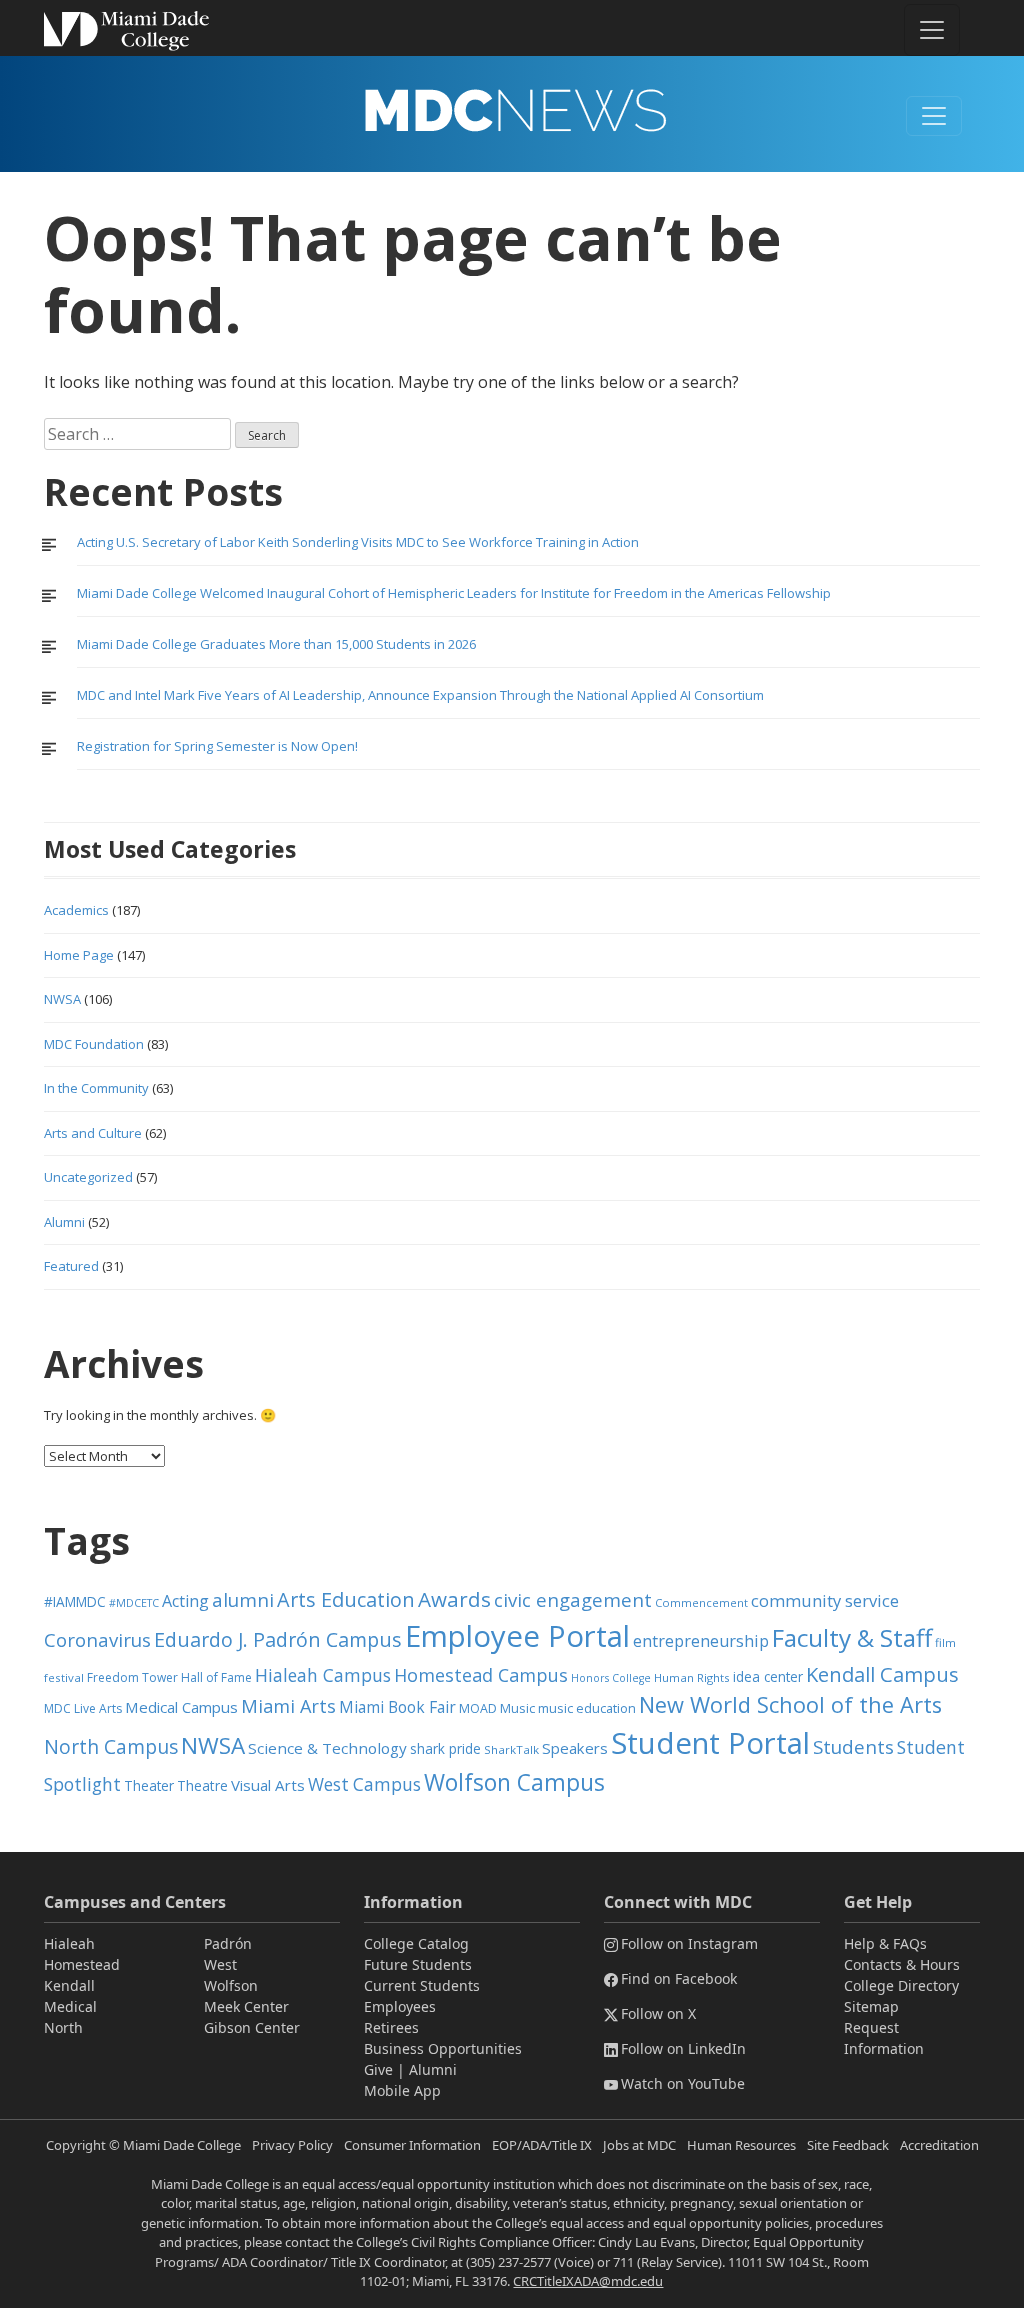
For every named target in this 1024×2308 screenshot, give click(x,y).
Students (853, 1746)
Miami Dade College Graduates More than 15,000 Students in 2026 (276, 644)
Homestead (82, 1964)
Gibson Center (252, 2027)
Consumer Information (412, 2145)
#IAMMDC (75, 1601)
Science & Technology (327, 1748)
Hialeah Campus (323, 1675)
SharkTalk (511, 1749)
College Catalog (416, 1943)
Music (517, 1708)
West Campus (364, 1784)
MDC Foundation (94, 1044)
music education (587, 1708)
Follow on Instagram (689, 1943)
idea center (768, 1676)
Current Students (422, 1985)
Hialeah (69, 1943)
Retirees (391, 2027)
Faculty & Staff (852, 1637)
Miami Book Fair (397, 1707)
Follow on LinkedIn (683, 2048)
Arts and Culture (93, 1133)
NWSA (62, 999)
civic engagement (573, 1599)
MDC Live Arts (83, 1708)
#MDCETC (134, 1603)
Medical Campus (181, 1707)
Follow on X (658, 2013)
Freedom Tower (132, 1677)
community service (825, 1600)
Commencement (701, 1602)
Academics (76, 910)
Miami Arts (288, 1706)
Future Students (418, 1964)
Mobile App (402, 2090)
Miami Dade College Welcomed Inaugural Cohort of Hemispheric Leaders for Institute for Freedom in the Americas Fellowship (454, 593)
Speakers (575, 1748)
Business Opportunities (443, 2048)
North (63, 2027)
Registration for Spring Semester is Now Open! (217, 746)
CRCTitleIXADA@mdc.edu (588, 2281)
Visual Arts (268, 1785)
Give (378, 2069)
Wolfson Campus (514, 1782)
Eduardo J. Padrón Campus (278, 1639)
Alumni (64, 1222)
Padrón (228, 1943)
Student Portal (710, 1743)
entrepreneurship (701, 1641)
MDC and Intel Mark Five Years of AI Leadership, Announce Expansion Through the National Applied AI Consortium (420, 695)
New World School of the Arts (790, 1704)
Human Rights (692, 1677)
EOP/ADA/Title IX (542, 2145)
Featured (71, 1266)
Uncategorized (88, 1177)
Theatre (202, 1785)
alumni (243, 1600)
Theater (149, 1785)
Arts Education (346, 1599)
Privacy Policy (292, 2145)
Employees (400, 2006)
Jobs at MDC (639, 2145)
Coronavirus (97, 1639)
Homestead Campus (481, 1675)
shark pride (445, 1748)
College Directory (901, 1985)
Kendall (69, 1985)
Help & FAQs (885, 1943)
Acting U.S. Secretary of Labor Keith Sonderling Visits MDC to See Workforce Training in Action (358, 542)
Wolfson (231, 1985)
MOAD (478, 1708)
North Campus (111, 1746)
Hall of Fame (216, 1677)
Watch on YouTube (683, 2083)
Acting (185, 1601)
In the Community (96, 1088)
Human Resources (741, 2145)
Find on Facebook (679, 1978)
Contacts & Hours (902, 1964)
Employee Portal (517, 1636)
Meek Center (246, 2006)
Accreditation (939, 2145)
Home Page (79, 955)
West (220, 1964)
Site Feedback (848, 2145)
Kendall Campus (882, 1674)
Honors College (611, 1678)
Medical (70, 2006)
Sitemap (871, 2006)
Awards (454, 1599)
